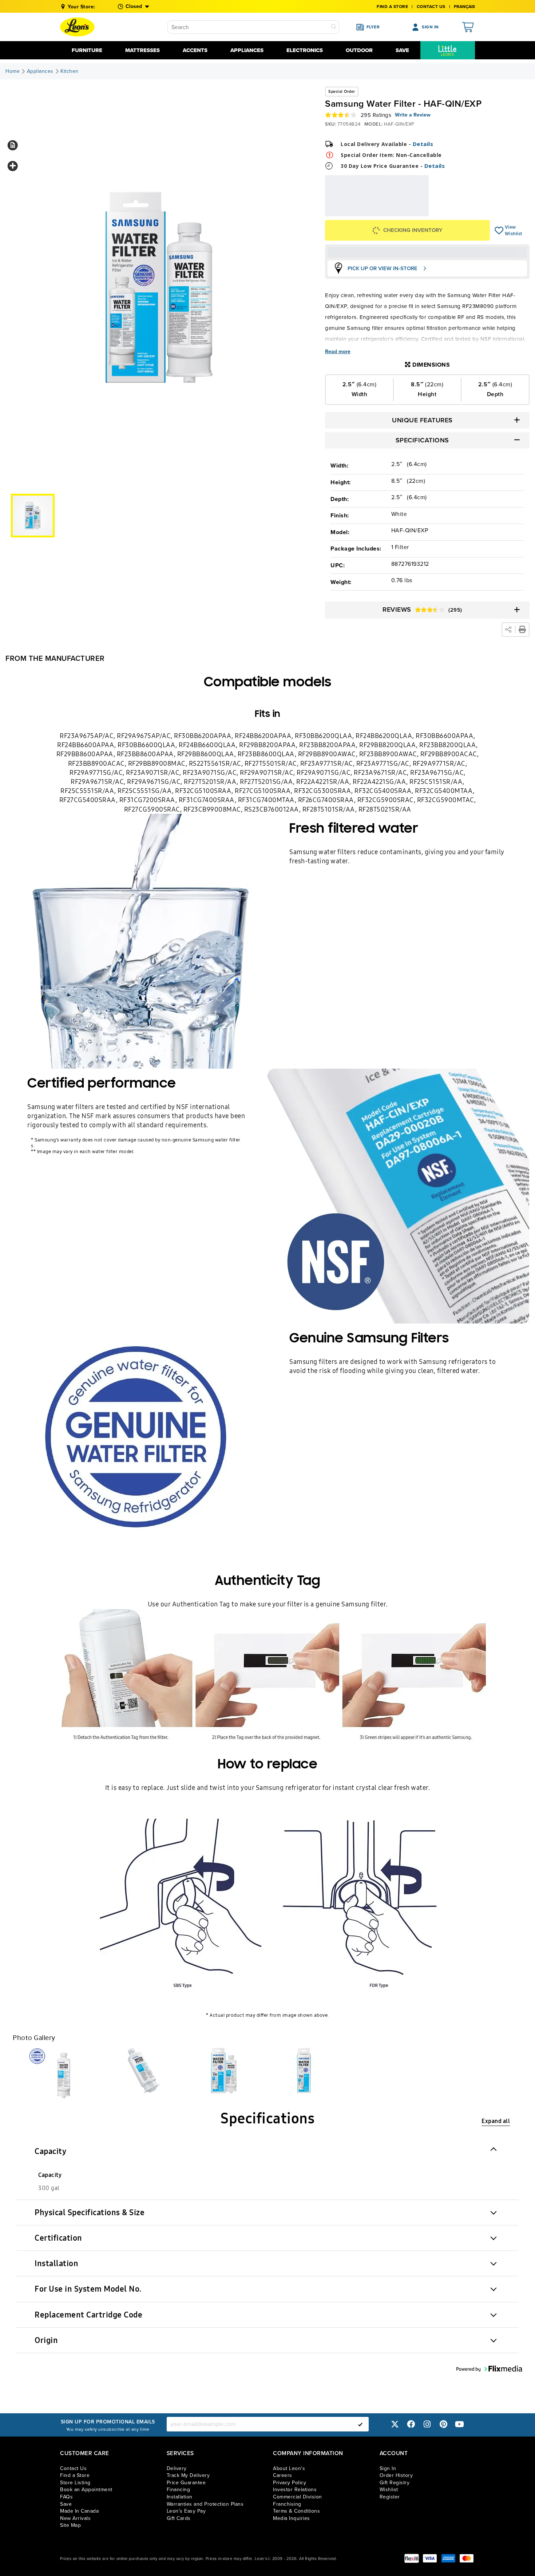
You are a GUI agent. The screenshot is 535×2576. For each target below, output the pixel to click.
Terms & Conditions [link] (296, 2511)
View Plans (406, 211)
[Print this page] (522, 630)
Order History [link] (396, 2475)
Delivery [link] (177, 2468)
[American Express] (448, 2558)
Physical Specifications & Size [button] (90, 2212)
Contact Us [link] (431, 7)
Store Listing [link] (75, 2483)
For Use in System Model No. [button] (88, 2289)
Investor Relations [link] (295, 2490)
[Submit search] (334, 27)
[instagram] (427, 2424)
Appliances (247, 50)
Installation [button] (56, 2263)
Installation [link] (180, 2497)
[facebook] (411, 2424)
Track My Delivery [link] (188, 2475)
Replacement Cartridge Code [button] (88, 2315)
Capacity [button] (50, 2151)
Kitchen (70, 71)
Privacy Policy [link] (290, 2483)
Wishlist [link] (389, 2490)
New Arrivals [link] (75, 2518)
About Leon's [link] (289, 2468)
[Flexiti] (412, 2558)
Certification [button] (58, 2238)
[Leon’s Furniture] (77, 27)
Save (402, 50)
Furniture (87, 50)
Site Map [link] (70, 2525)
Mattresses (142, 50)
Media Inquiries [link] (292, 2518)
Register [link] (390, 2497)
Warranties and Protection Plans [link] (205, 2504)
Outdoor (359, 50)
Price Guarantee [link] (186, 2483)
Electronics (305, 50)
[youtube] (460, 2424)
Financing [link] (179, 2490)
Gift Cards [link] (179, 2518)
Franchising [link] (287, 2504)
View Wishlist (499, 230)
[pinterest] (443, 2424)
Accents (195, 50)
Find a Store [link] (75, 2475)
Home (13, 71)
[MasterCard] (467, 2558)
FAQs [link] (66, 2497)
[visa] (430, 2558)
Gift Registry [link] (395, 2483)
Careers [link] (283, 2475)
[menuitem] (448, 50)
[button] (13, 145)
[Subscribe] (360, 2424)
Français (464, 7)
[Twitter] (395, 2424)
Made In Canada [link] (79, 2511)
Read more (338, 352)
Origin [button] (46, 2340)
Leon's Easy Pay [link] (186, 2511)
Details (423, 144)
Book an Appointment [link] (86, 2490)
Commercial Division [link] (298, 2497)
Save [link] (66, 2504)
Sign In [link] (388, 2468)
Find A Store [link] (392, 7)
